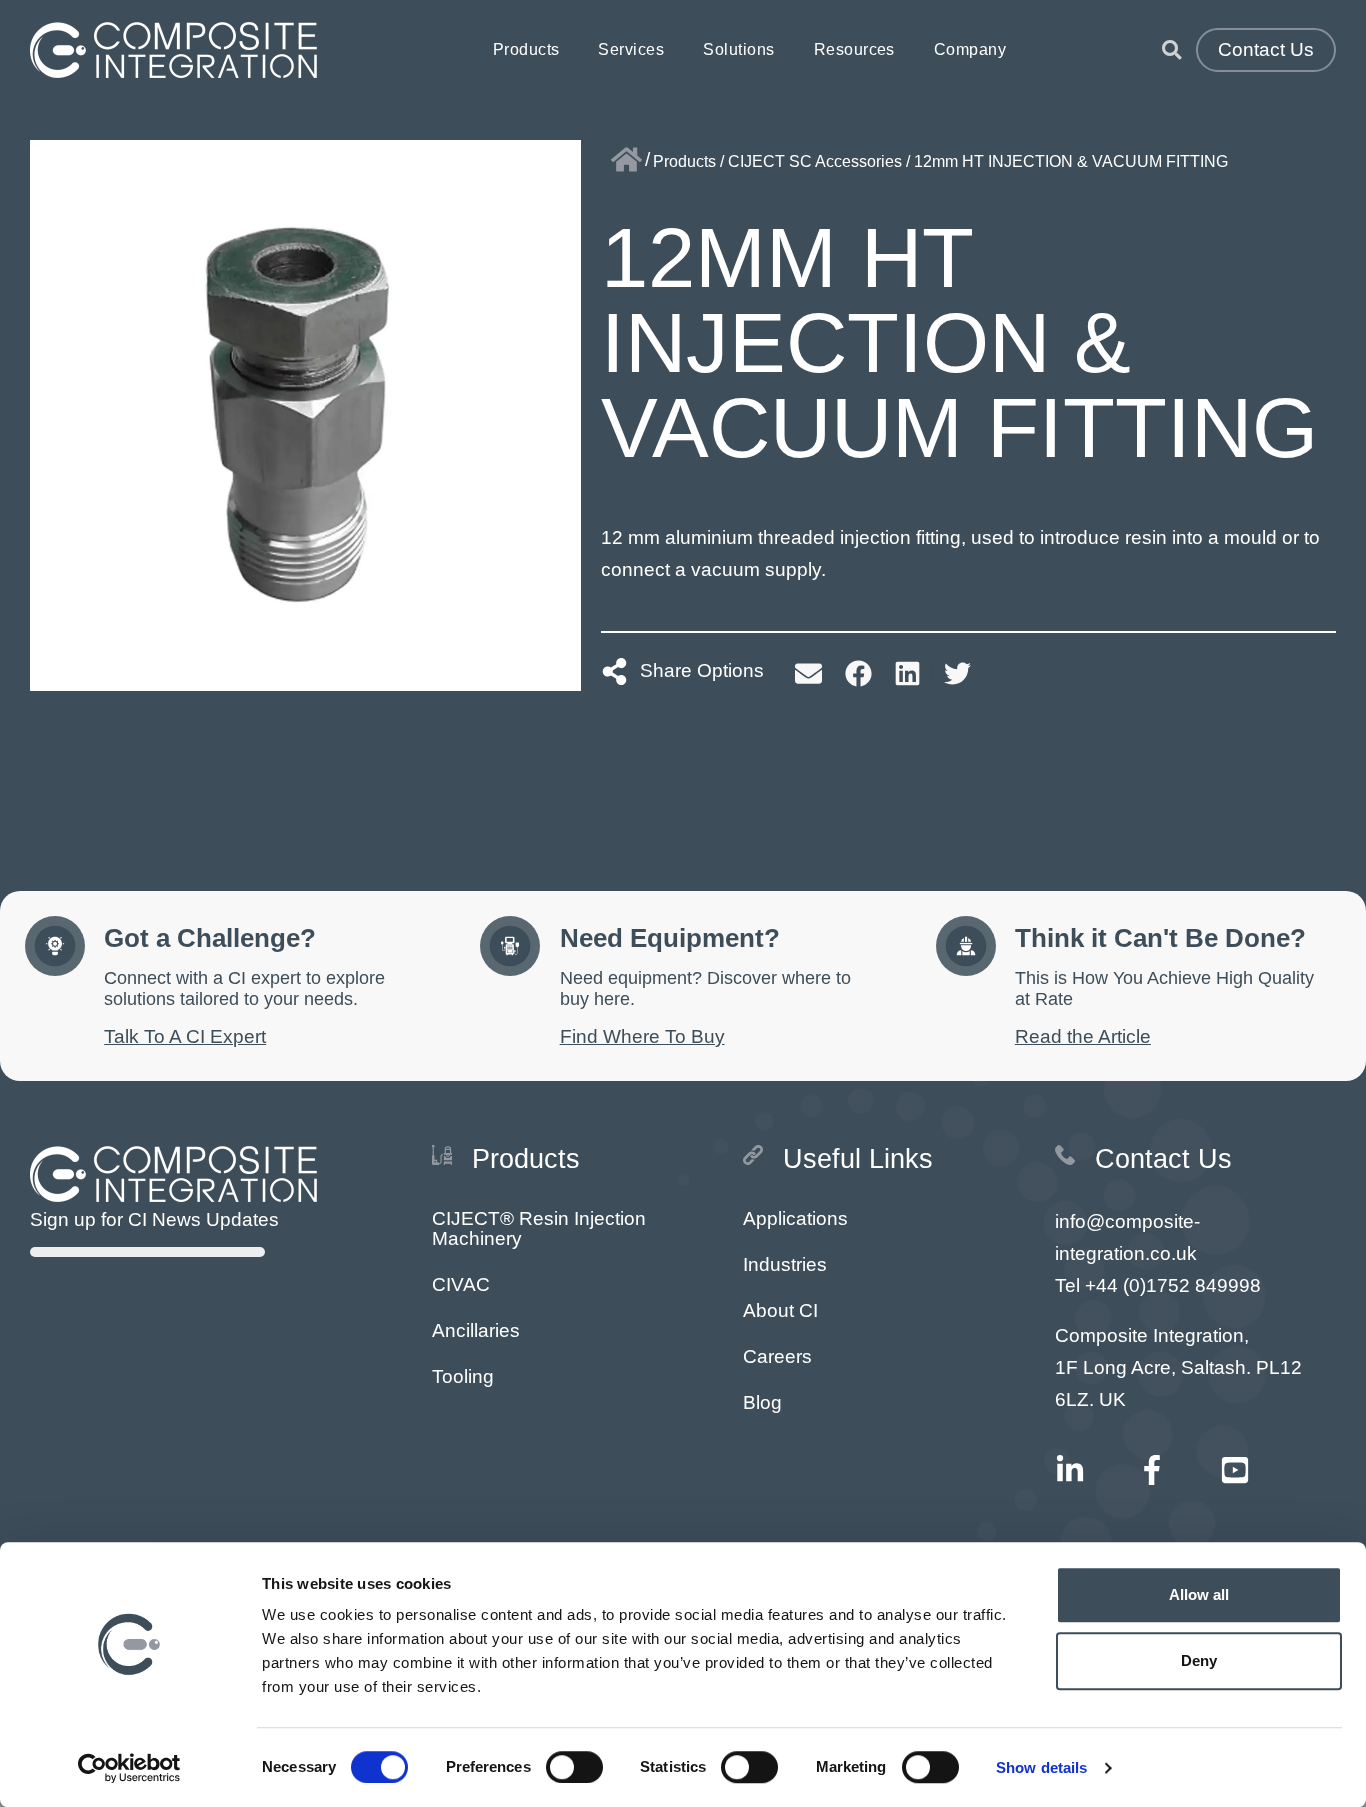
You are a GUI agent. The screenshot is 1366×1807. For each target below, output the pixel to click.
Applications (795, 1218)
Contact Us (1266, 49)
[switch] (574, 1767)
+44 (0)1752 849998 (1173, 1285)
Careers (777, 1356)
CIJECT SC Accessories (815, 161)
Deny (1199, 1660)
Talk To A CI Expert (185, 1036)
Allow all (1199, 1594)
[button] (809, 673)
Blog (762, 1402)
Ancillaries (476, 1330)
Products (526, 49)
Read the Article (1083, 1036)
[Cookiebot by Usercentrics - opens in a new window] (129, 1768)
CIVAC (461, 1284)
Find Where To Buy (642, 1036)
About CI (780, 1310)
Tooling (463, 1376)
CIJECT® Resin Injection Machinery (539, 1228)
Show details (1041, 1767)
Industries (785, 1264)
